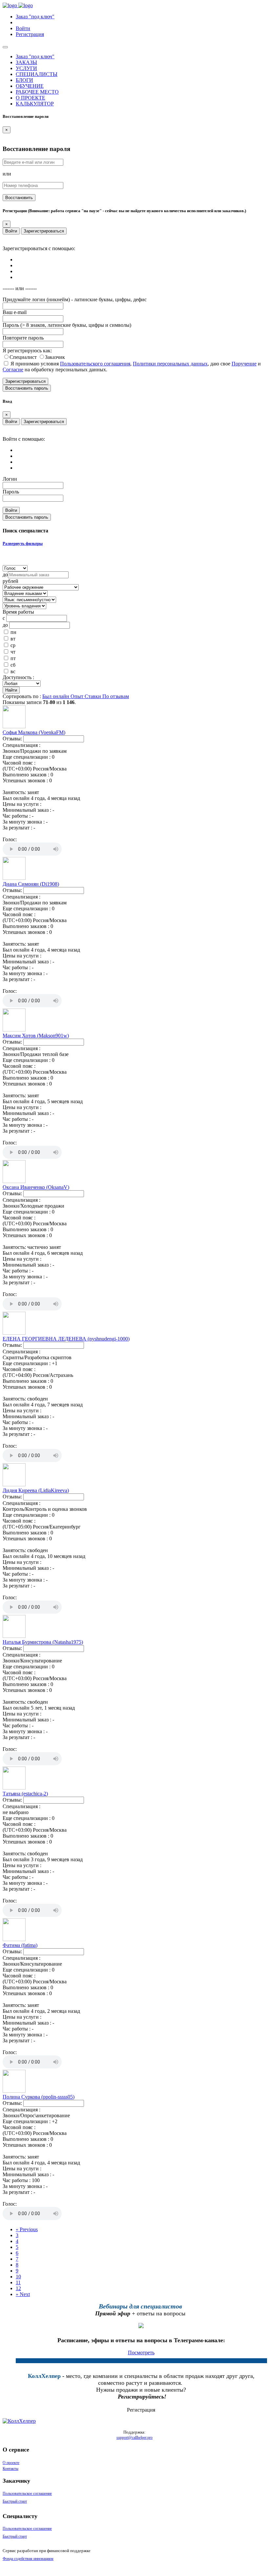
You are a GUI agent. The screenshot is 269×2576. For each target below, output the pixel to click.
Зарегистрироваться (44, 231)
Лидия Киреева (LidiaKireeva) (36, 1490)
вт (13, 639)
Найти (11, 690)
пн (13, 632)
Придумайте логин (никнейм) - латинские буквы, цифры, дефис (75, 299)
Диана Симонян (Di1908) (31, 884)
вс (13, 671)
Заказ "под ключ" (35, 17)
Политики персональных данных (170, 364)
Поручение (244, 364)
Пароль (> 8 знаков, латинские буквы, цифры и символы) (67, 325)
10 (18, 2277)
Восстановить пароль (27, 388)
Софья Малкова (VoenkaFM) (34, 732)
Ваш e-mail (15, 312)
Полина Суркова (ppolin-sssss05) (39, 2097)
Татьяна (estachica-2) (25, 1794)
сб (13, 665)
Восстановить (19, 198)
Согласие (13, 370)
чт (13, 652)
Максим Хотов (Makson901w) (36, 1036)
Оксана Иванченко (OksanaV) (36, 1187)
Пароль (11, 492)
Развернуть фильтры (23, 543)
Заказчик (55, 357)
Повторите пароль (23, 338)
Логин (10, 479)
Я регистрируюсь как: (27, 351)
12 (18, 2288)
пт (13, 658)
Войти (11, 231)
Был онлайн (56, 696)
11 (18, 2282)
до (5, 575)
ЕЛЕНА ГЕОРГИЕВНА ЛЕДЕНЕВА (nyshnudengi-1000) (66, 1339)
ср (13, 645)
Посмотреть (141, 2353)
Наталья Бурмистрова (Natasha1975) (43, 1642)
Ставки (93, 696)
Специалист (24, 357)
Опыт (78, 696)
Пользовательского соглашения (95, 364)
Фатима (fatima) (20, 1945)
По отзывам (116, 696)
